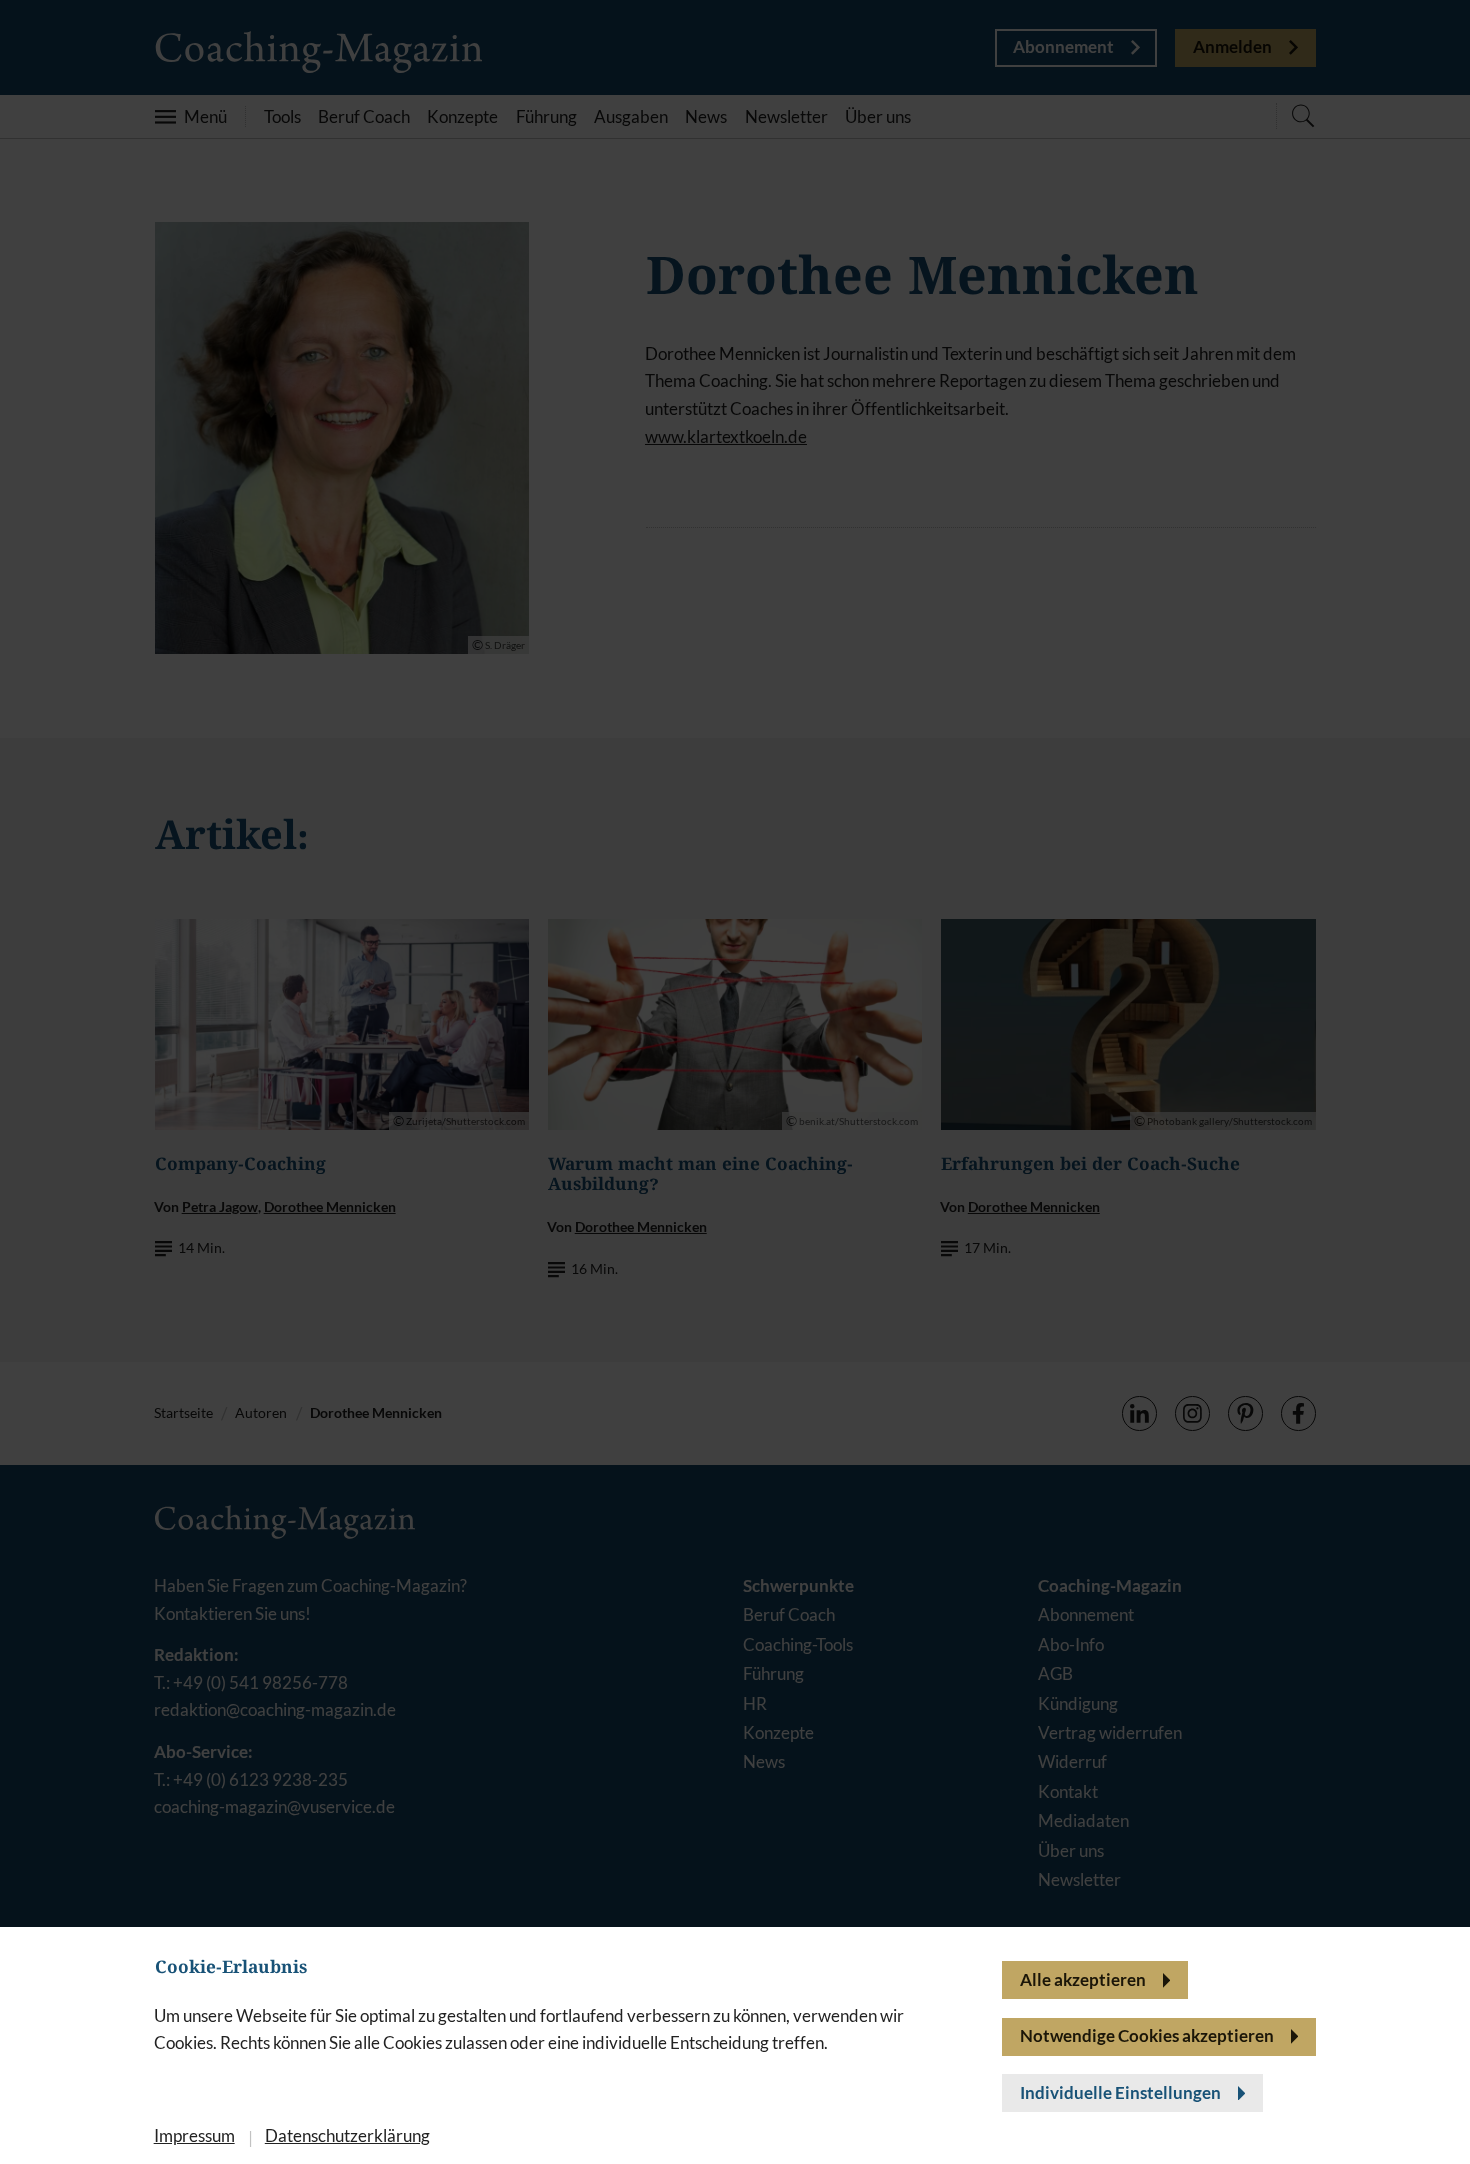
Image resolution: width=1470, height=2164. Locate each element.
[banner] (735, 1082)
